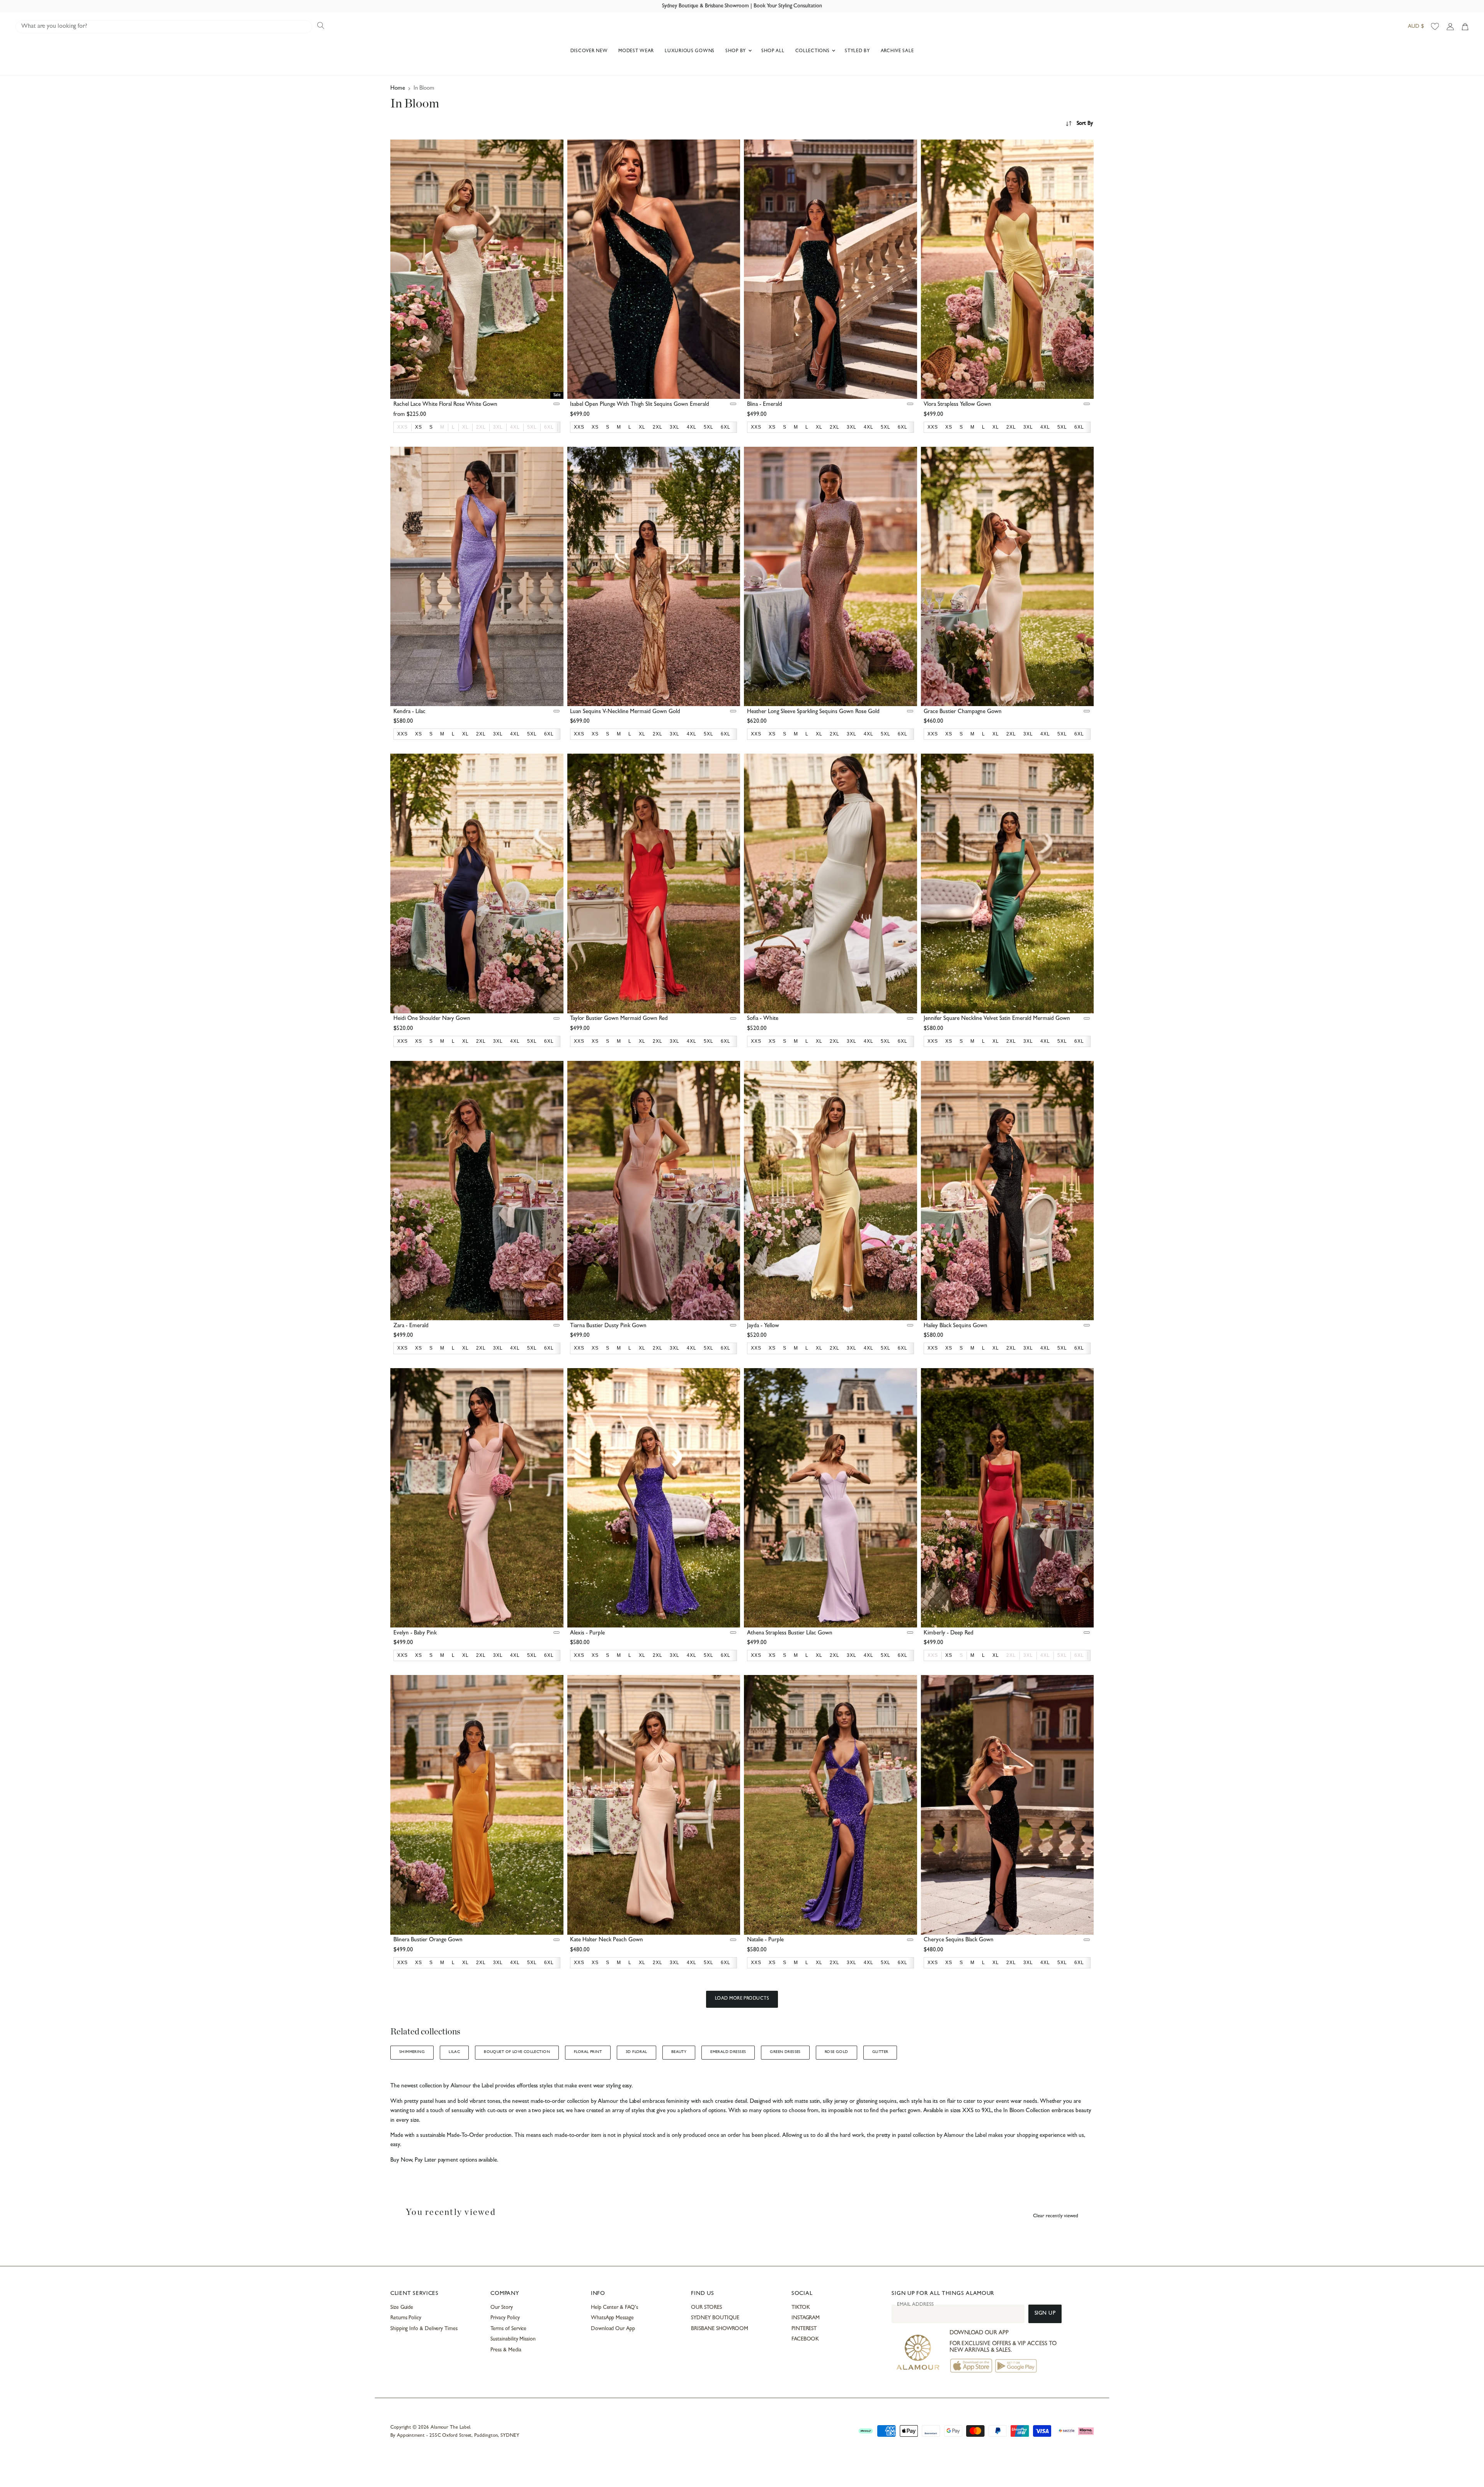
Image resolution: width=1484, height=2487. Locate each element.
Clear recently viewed (1056, 2216)
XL (465, 427)
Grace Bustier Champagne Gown (963, 712)
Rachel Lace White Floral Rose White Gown (445, 405)
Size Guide (402, 2308)
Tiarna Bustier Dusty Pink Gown (608, 1326)
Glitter (880, 2052)
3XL (498, 427)
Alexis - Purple (587, 1633)
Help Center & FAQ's (614, 2308)
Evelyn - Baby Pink (415, 1633)
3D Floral (636, 2052)
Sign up (1045, 2314)
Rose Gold (836, 2052)
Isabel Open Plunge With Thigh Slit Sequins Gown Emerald (640, 405)
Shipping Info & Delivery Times (424, 2329)
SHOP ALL (773, 51)
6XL (549, 427)
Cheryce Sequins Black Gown (959, 1940)
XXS (402, 427)
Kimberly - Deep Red (949, 1633)
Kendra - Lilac (409, 712)
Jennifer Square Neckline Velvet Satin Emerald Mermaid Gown (997, 1019)
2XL (481, 427)
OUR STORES (706, 2308)
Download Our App (613, 2329)
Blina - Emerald (765, 405)
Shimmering (412, 2052)
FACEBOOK (805, 2339)
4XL (515, 427)
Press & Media (506, 2350)
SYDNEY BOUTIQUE (715, 2318)
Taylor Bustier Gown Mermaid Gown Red (619, 1019)
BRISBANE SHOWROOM (720, 2329)
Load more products (742, 1999)
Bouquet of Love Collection (517, 2052)
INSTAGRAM (806, 2318)
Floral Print (588, 2052)
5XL (532, 427)
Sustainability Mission (513, 2339)
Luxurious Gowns (690, 51)
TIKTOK (801, 2308)
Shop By (736, 51)
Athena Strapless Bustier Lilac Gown (790, 1633)
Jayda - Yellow (763, 1326)
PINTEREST (804, 2329)
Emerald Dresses (728, 2052)
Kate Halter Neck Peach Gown (607, 1940)
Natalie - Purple (765, 1940)
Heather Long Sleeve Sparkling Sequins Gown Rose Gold (813, 712)
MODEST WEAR (636, 51)
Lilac (454, 2052)
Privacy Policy (505, 2318)
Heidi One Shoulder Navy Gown (432, 1019)
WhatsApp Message (612, 2318)
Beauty (679, 2052)
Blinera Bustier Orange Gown (428, 1940)
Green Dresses (785, 2052)
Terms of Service (508, 2329)
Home (398, 89)
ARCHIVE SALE (897, 51)
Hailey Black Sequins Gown (956, 1326)
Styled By (857, 51)
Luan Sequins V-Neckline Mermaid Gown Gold (625, 712)
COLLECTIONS (813, 51)
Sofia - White (763, 1019)
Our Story (501, 2308)
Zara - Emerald (411, 1326)
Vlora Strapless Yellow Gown (957, 405)
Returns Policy (406, 2318)
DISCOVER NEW (589, 51)
